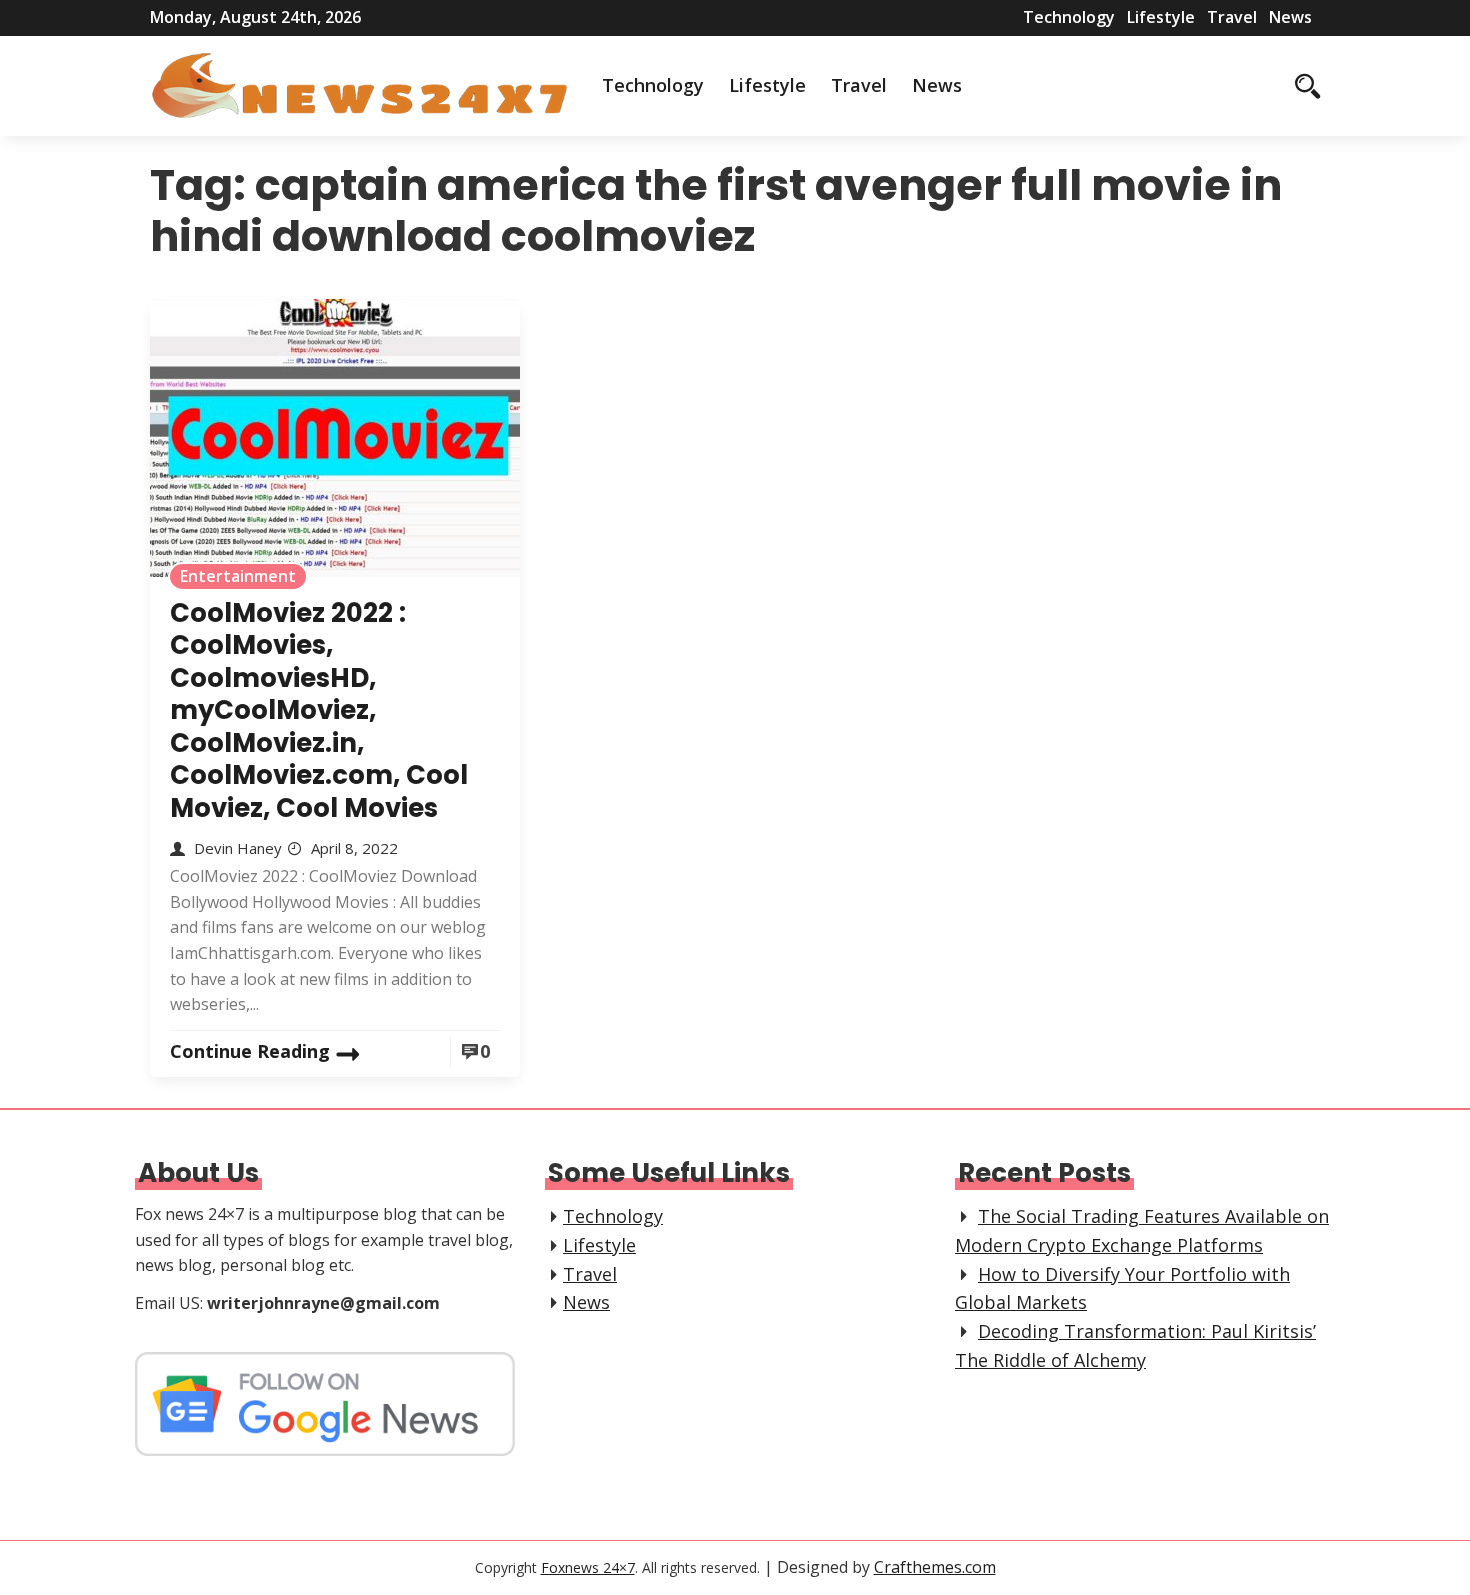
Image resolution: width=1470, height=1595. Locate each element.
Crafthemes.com (935, 1567)
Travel (1232, 17)
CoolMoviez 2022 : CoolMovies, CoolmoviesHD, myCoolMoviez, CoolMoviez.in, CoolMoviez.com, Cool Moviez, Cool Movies (319, 710)
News (1290, 17)
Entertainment (238, 576)
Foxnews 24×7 (588, 1567)
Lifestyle (1161, 17)
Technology (1069, 17)
